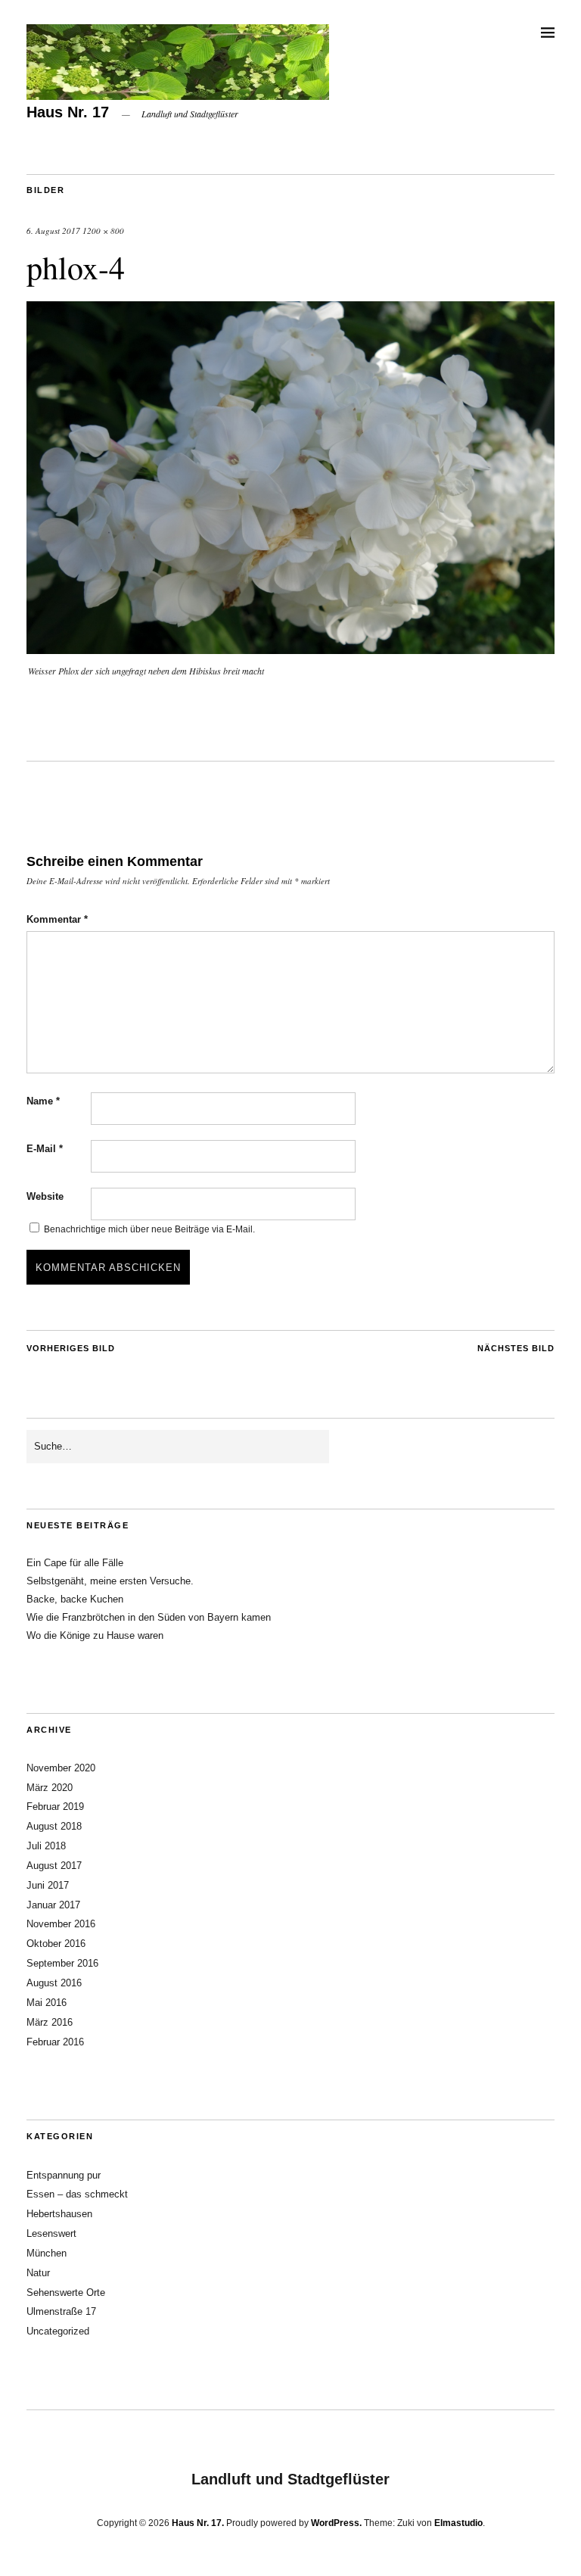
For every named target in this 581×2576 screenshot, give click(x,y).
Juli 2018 (46, 1846)
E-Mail (45, 1149)
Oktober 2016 (56, 1944)
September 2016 (62, 1963)
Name (43, 1101)
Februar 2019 (55, 1807)
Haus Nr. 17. (198, 2523)
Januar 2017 (53, 1905)
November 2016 (61, 1924)
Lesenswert (51, 2233)
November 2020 (61, 1768)
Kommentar (57, 919)
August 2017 (54, 1866)
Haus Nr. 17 (68, 112)
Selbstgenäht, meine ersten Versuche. (110, 1581)
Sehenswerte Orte (66, 2293)
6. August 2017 (53, 231)
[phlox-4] (290, 649)
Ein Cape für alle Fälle (75, 1563)
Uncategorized (58, 2331)
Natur (38, 2273)
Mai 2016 (47, 2003)
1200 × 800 (103, 231)
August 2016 (54, 1983)
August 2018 (54, 1826)
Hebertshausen (59, 2214)
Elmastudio (458, 2523)
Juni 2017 (48, 1885)
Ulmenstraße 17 (61, 2311)
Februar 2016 (55, 2042)
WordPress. (336, 2523)
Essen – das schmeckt (77, 2194)
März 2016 (50, 2022)
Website (45, 1196)
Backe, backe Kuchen (75, 1599)
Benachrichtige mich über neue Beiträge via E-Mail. (149, 1229)
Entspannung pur (64, 2175)
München (47, 2253)
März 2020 (50, 1788)
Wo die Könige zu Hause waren (95, 1635)
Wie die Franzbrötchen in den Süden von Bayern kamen (149, 1617)
